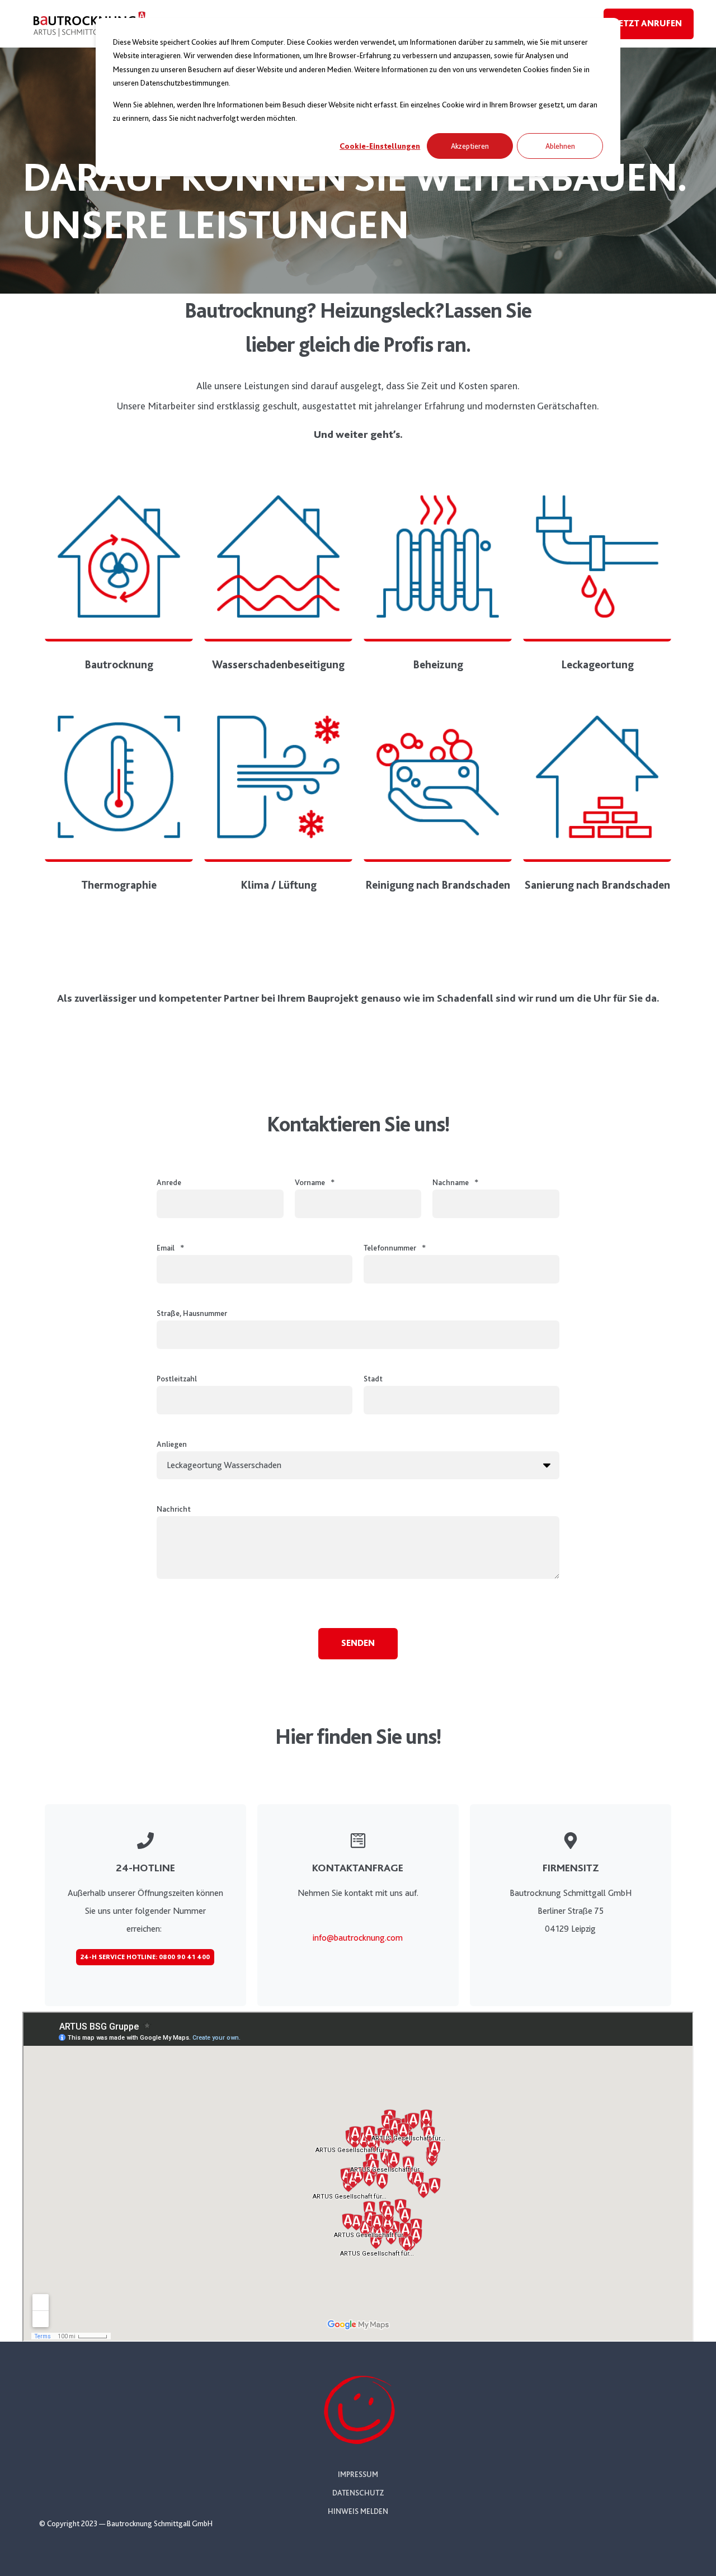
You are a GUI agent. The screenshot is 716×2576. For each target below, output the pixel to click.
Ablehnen (560, 146)
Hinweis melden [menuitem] (358, 2511)
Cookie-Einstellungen (380, 146)
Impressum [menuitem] (358, 2474)
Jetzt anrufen (649, 23)
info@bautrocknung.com (358, 1938)
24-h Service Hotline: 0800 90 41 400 (145, 1957)
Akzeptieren (470, 146)
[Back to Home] (89, 39)
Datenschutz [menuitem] (358, 2493)
